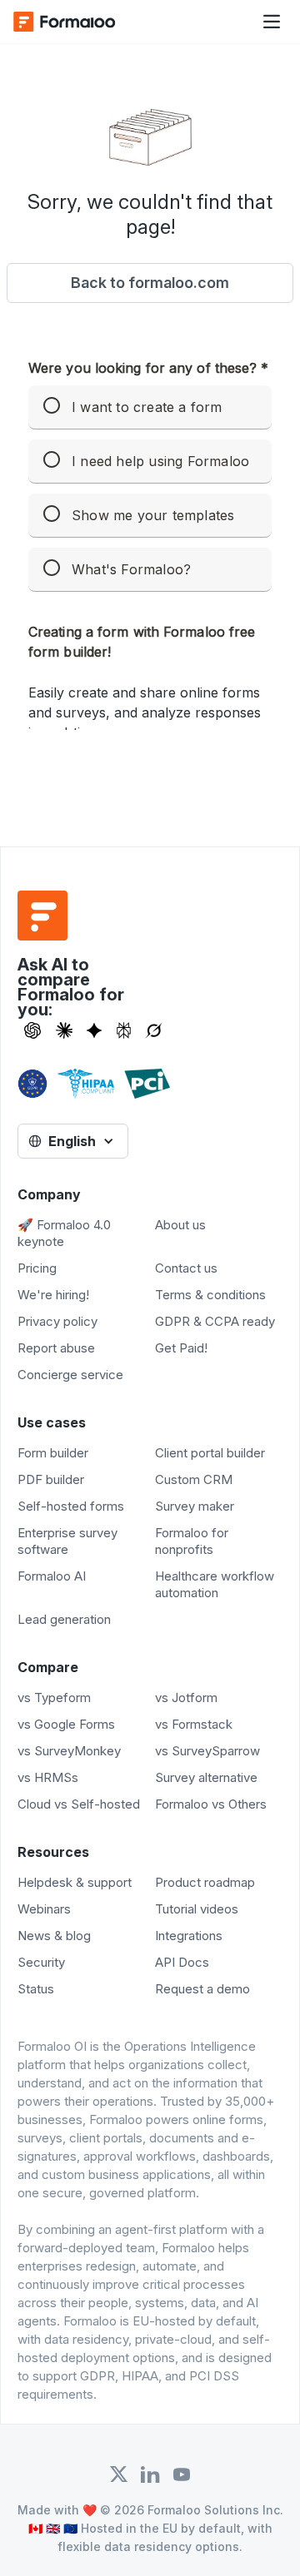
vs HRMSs (48, 1777)
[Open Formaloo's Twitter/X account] (119, 2474)
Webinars (44, 1909)
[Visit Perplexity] (124, 1030)
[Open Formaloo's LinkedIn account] (150, 2474)
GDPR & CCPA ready (215, 1321)
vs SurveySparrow (207, 1751)
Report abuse (56, 1348)
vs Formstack (194, 1724)
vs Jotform (186, 1697)
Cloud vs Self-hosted (79, 1804)
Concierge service (70, 1375)
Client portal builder (210, 1453)
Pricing (37, 1268)
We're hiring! (53, 1295)
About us (180, 1225)
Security (41, 1962)
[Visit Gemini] (94, 1030)
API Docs (182, 1962)
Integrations (189, 1936)
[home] (80, 22)
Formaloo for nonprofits (192, 1541)
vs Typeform (54, 1697)
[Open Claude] (64, 1030)
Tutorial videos (197, 1909)
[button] (272, 22)
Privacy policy (57, 1321)
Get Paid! (181, 1348)
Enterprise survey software (67, 1541)
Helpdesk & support (75, 1882)
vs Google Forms (66, 1724)
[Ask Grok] (154, 1030)
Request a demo (202, 1989)
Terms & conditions (210, 1295)
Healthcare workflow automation (215, 1584)
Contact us (186, 1268)
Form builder (53, 1453)
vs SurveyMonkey (69, 1751)
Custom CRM (194, 1479)
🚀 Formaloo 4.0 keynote (64, 1233)
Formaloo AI (52, 1576)
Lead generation (64, 1619)
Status (36, 1989)
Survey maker (195, 1506)
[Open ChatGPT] (32, 1030)
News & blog (54, 1936)
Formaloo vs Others (211, 1804)
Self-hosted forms (71, 1506)
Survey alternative (206, 1777)
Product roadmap (205, 1882)
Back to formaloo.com (150, 283)
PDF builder (51, 1479)
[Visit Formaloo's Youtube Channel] (182, 2474)
